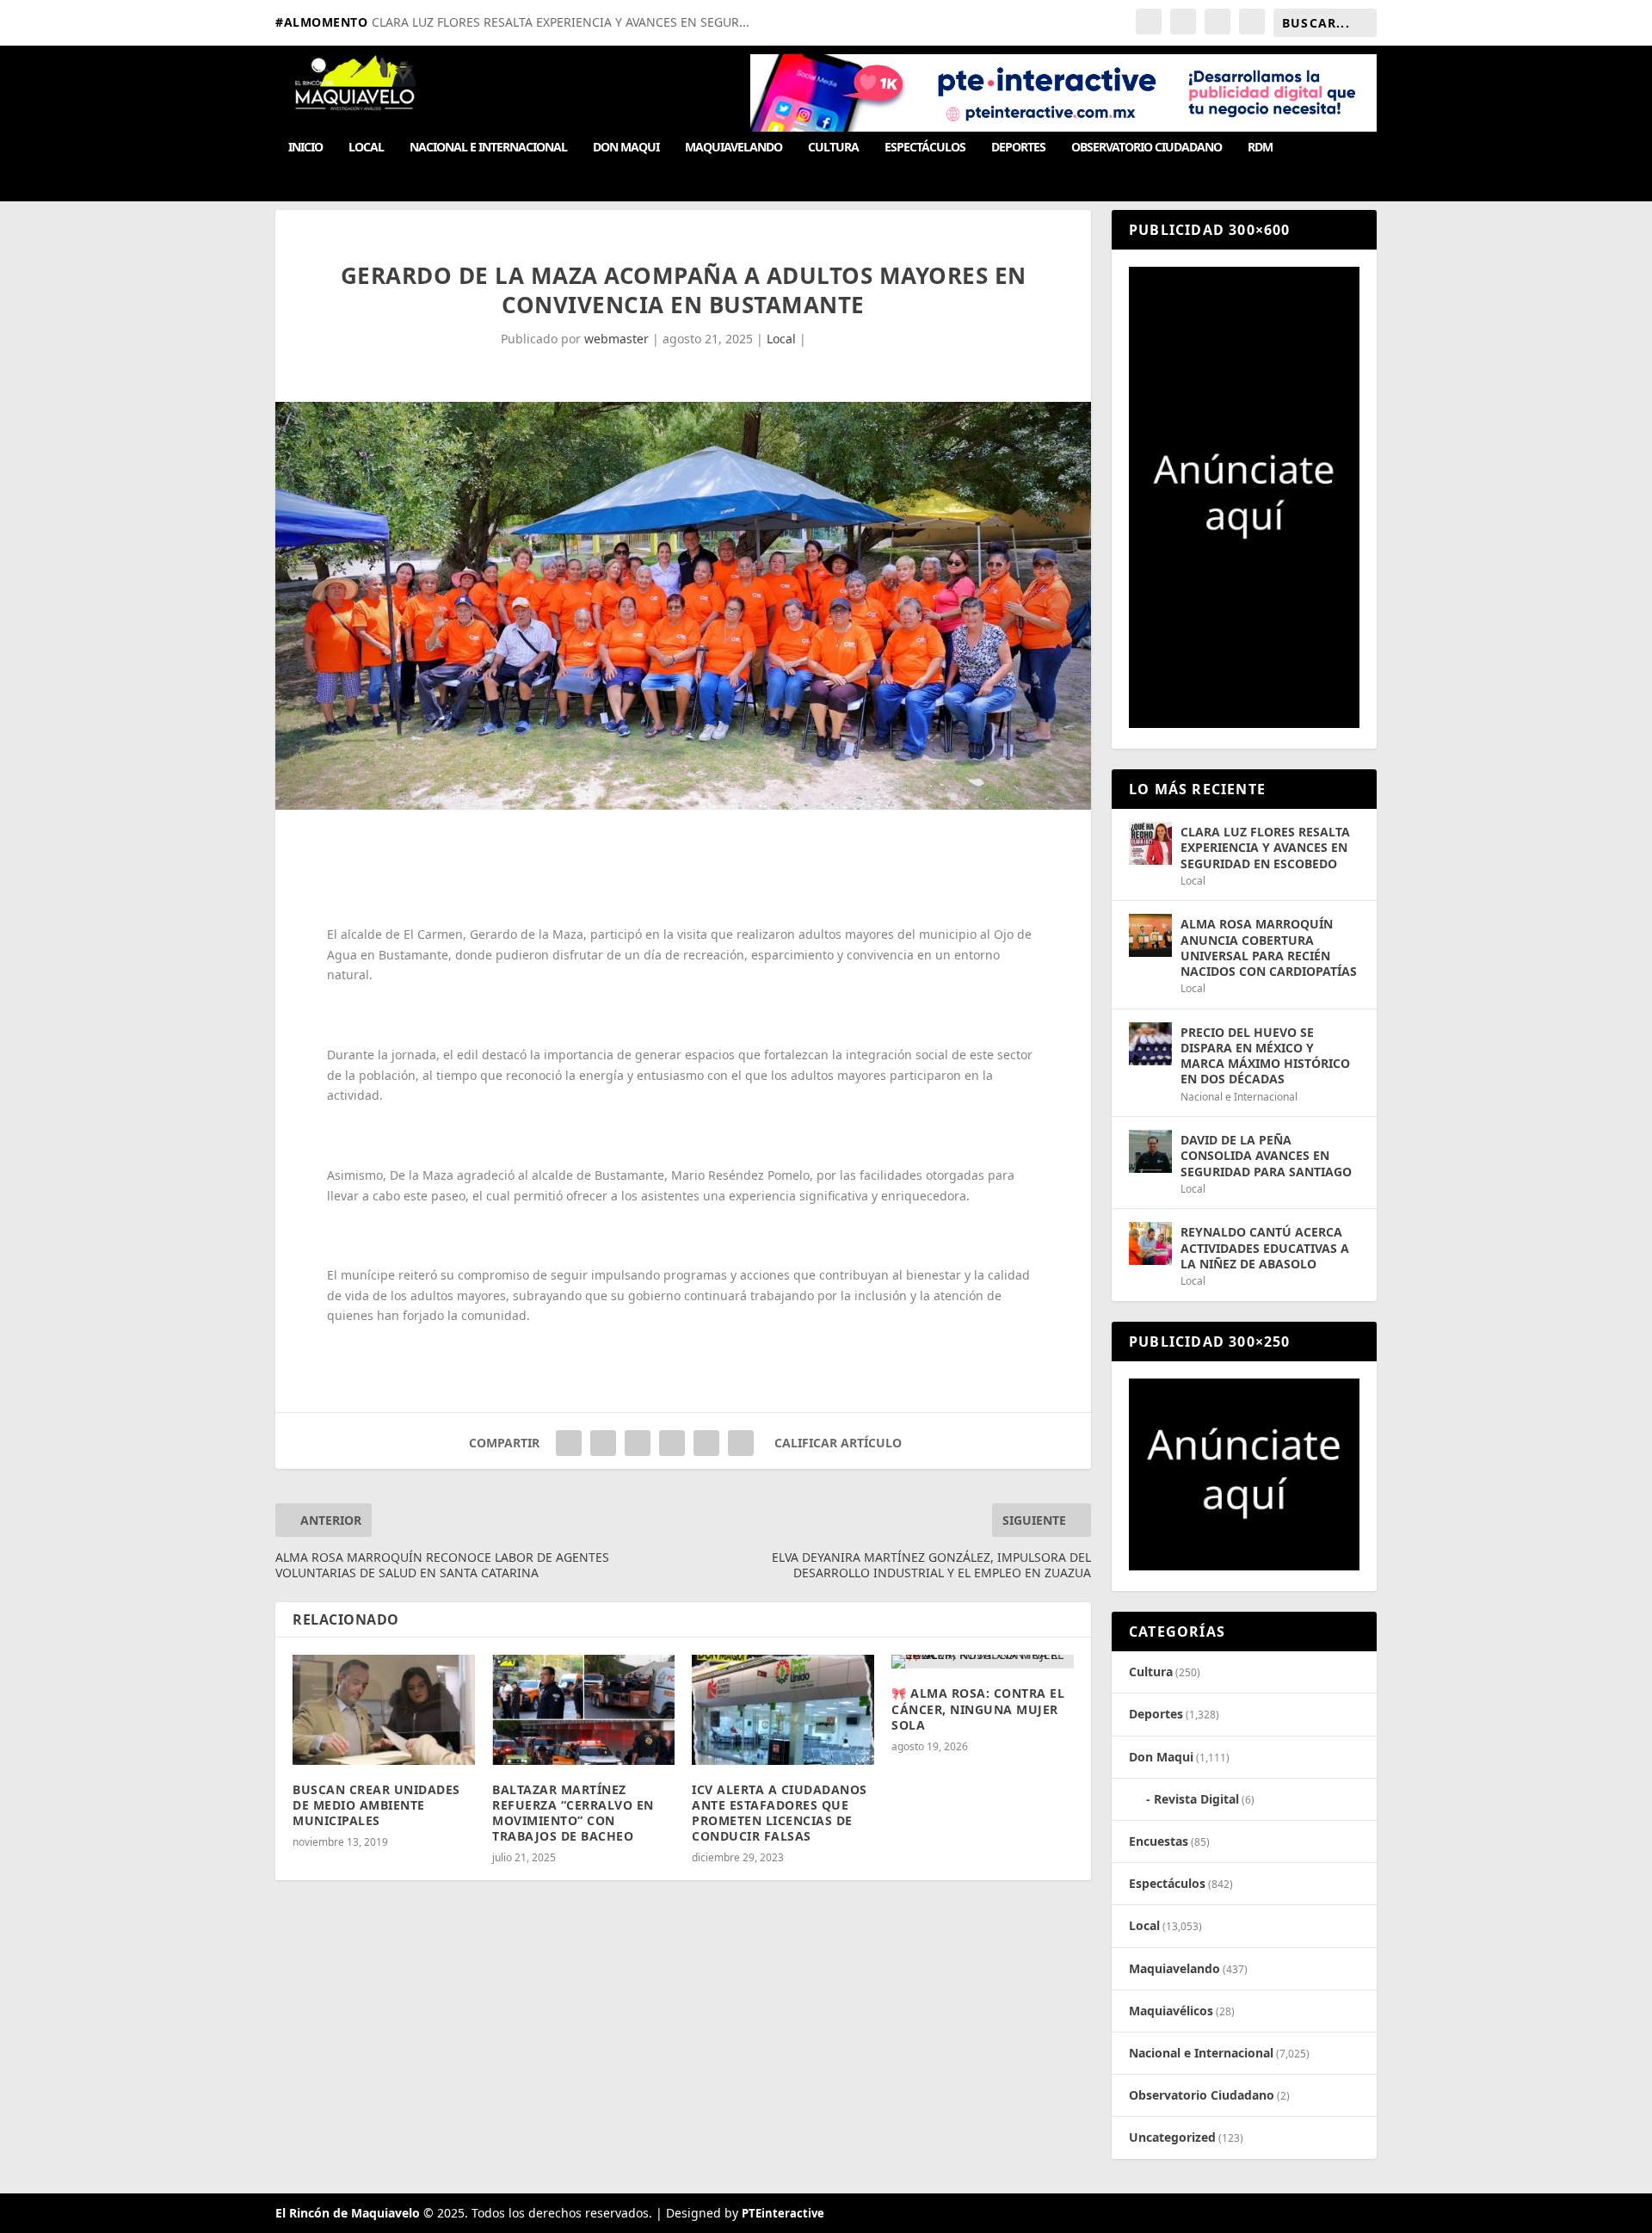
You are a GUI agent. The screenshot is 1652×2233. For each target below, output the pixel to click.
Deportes (1018, 148)
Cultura (833, 148)
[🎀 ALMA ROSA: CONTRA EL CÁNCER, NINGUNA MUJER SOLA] (983, 1662)
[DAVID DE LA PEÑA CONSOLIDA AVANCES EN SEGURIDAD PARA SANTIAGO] (1150, 1151)
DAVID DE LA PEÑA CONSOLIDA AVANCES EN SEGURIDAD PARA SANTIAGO (1266, 1155)
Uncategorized (1172, 2137)
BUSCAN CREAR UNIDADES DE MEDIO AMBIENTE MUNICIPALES (376, 1805)
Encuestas (1159, 1841)
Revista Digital (1196, 1799)
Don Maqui (626, 148)
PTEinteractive (783, 2213)
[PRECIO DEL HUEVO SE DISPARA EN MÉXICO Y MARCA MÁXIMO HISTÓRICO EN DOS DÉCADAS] (1150, 1044)
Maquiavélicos (1171, 2011)
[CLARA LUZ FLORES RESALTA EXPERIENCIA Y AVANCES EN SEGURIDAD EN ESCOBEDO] (1150, 843)
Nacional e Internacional (488, 148)
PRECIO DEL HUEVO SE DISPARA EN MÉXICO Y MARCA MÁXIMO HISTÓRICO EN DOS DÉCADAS (1265, 1056)
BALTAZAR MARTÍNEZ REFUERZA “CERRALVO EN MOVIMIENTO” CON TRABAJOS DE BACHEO (573, 1813)
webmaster (616, 339)
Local (366, 148)
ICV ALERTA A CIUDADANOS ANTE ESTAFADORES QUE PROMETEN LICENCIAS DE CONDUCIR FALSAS (780, 1813)
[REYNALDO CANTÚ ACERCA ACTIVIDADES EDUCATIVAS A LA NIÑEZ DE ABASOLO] (1150, 1243)
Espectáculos (925, 148)
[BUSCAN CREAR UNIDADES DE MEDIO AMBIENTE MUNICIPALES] (384, 1709)
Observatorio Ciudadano (1147, 148)
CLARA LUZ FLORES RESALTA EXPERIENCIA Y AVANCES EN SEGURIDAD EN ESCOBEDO (1265, 847)
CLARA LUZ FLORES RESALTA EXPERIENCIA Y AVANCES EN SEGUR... (561, 22)
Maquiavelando (734, 148)
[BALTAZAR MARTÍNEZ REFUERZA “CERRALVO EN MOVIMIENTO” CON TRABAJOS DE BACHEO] (583, 1709)
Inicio (305, 148)
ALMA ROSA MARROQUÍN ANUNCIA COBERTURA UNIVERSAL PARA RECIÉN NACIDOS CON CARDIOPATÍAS (1269, 947)
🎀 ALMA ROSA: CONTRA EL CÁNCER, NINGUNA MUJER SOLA (978, 1709)
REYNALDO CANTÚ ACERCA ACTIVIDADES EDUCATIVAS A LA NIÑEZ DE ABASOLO (1265, 1247)
